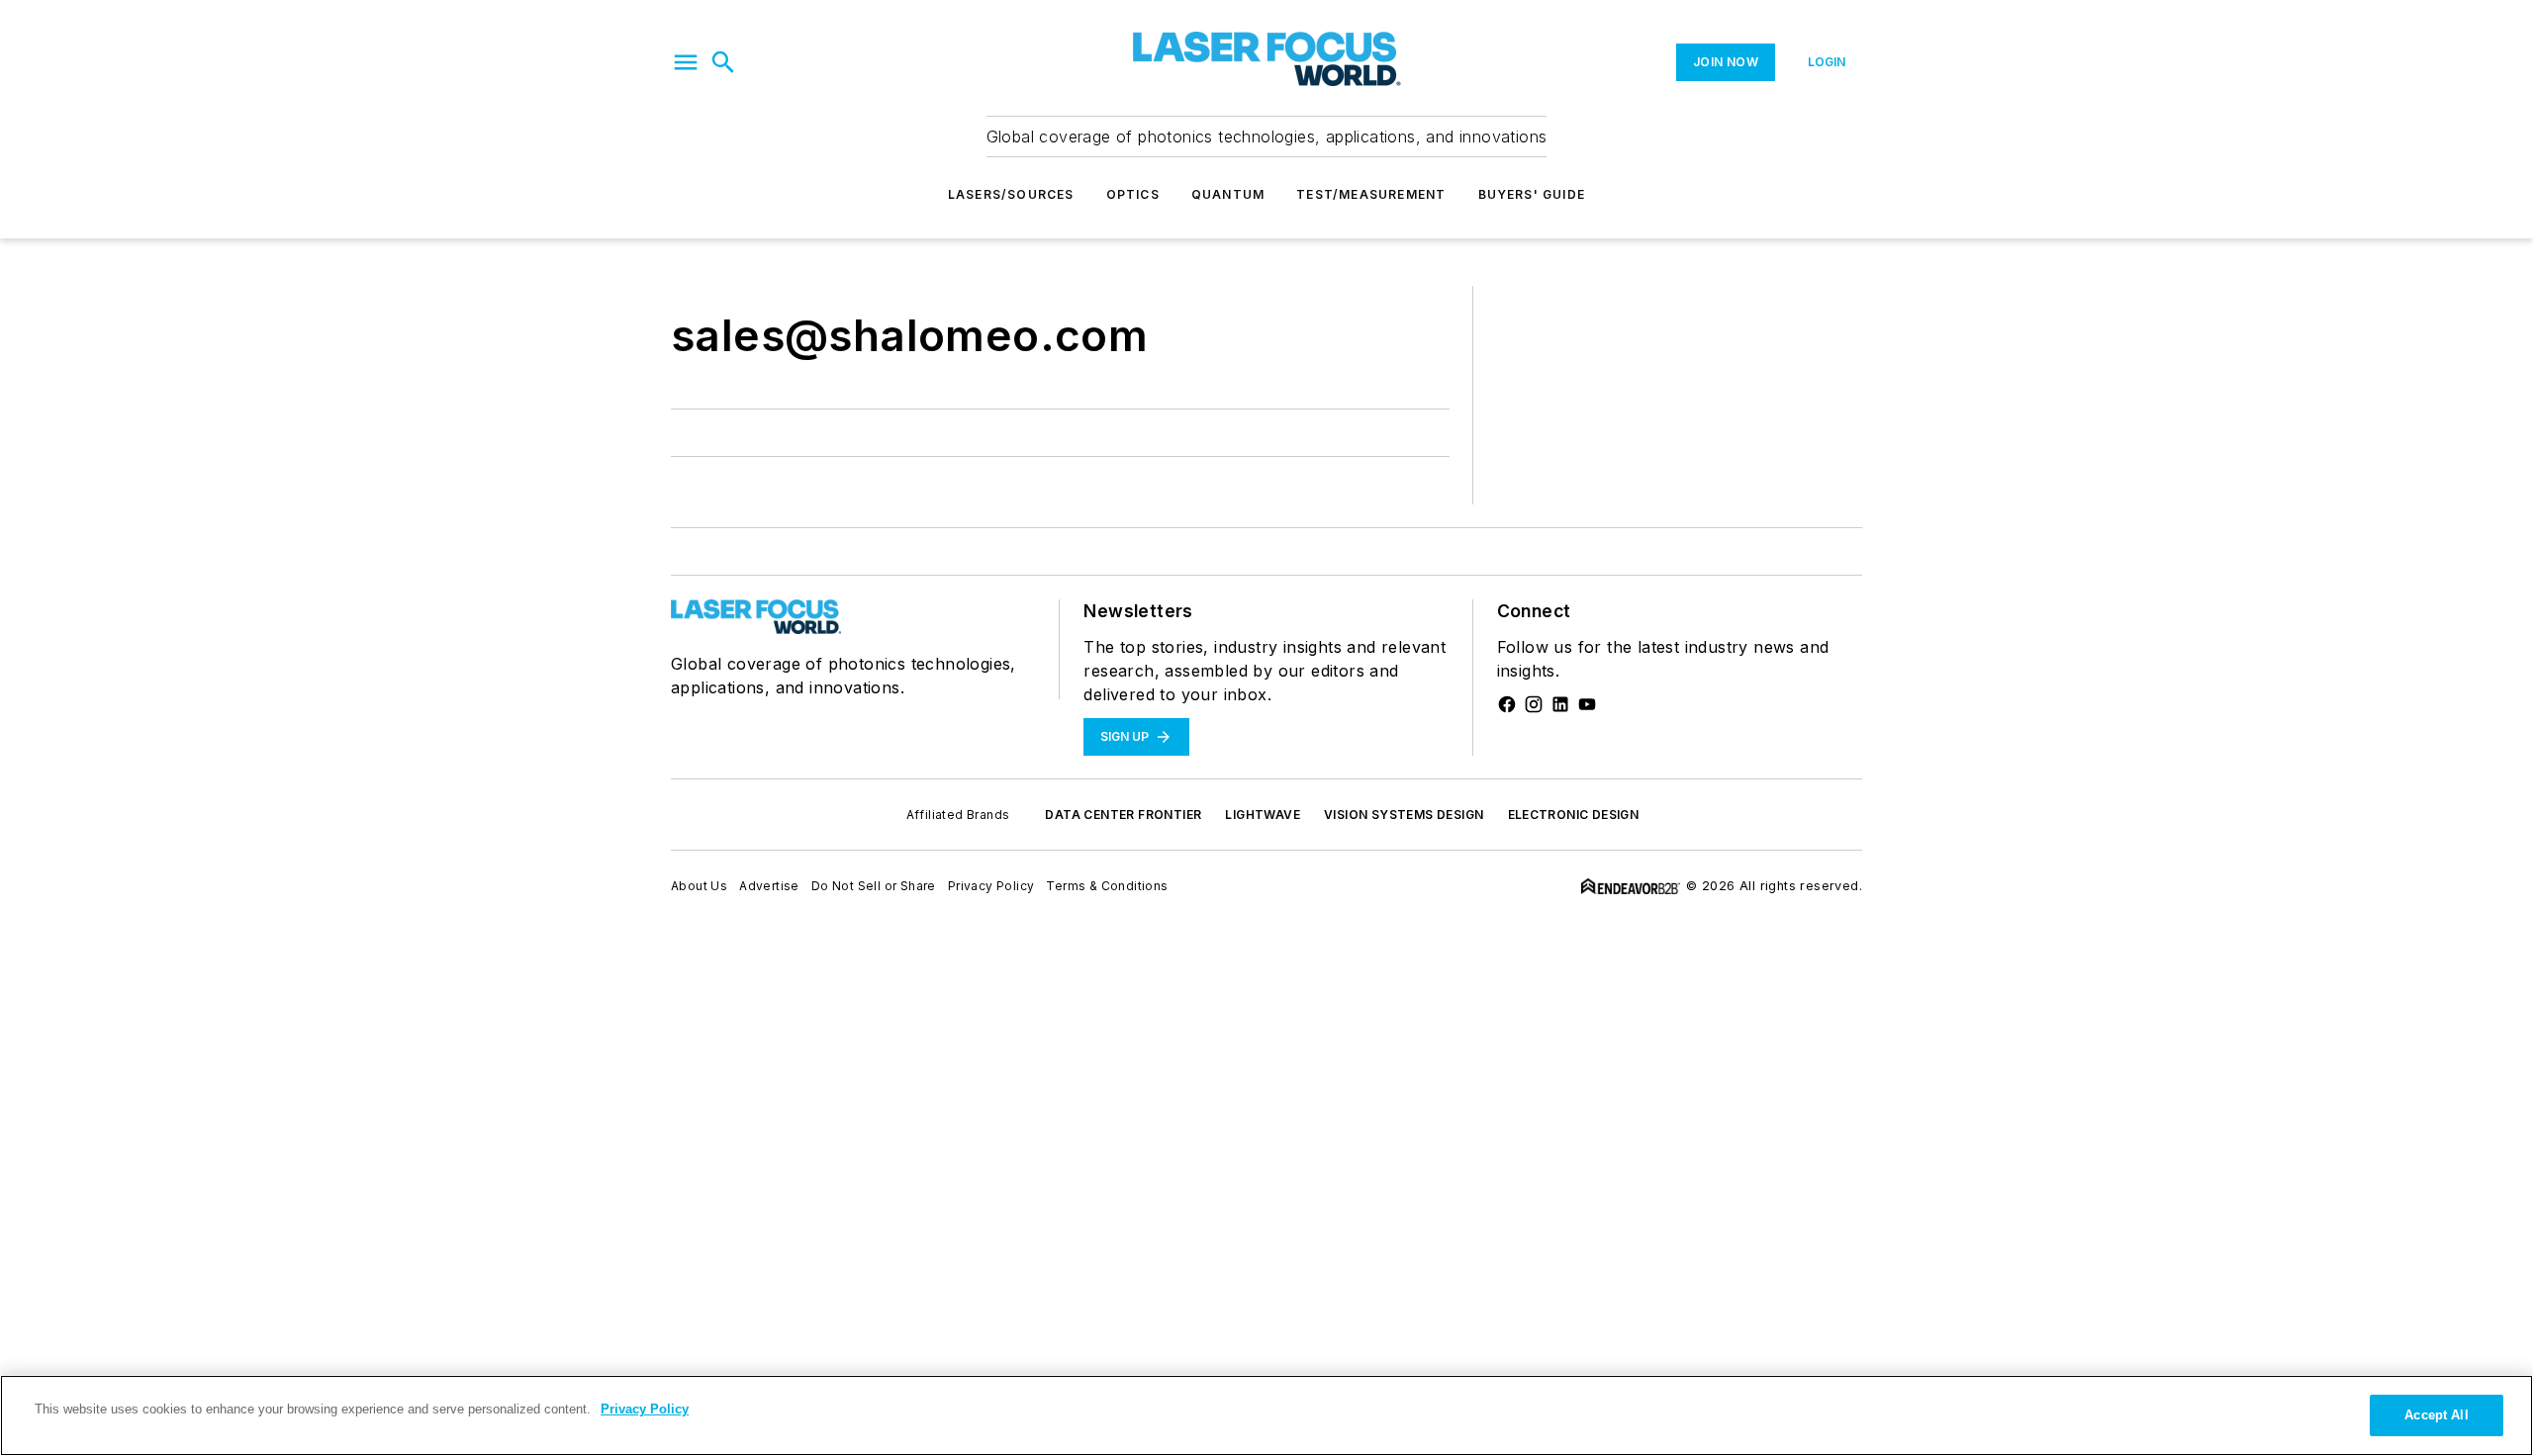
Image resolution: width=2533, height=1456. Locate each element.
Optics (1133, 194)
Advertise (769, 886)
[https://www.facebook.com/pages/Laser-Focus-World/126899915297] (1507, 704)
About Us (699, 886)
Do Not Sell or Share (874, 886)
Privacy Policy (991, 886)
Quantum (1228, 194)
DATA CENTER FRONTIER (1123, 815)
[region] (1266, 1415)
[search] (723, 62)
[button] (686, 62)
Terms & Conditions (1107, 886)
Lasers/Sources (1011, 194)
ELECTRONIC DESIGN (1574, 815)
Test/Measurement (1371, 194)
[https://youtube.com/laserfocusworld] (1587, 704)
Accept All (2436, 1415)
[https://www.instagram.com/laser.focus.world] (1534, 704)
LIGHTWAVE (1263, 815)
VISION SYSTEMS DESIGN (1404, 815)
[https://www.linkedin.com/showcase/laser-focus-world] (1560, 704)
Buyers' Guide (1532, 194)
